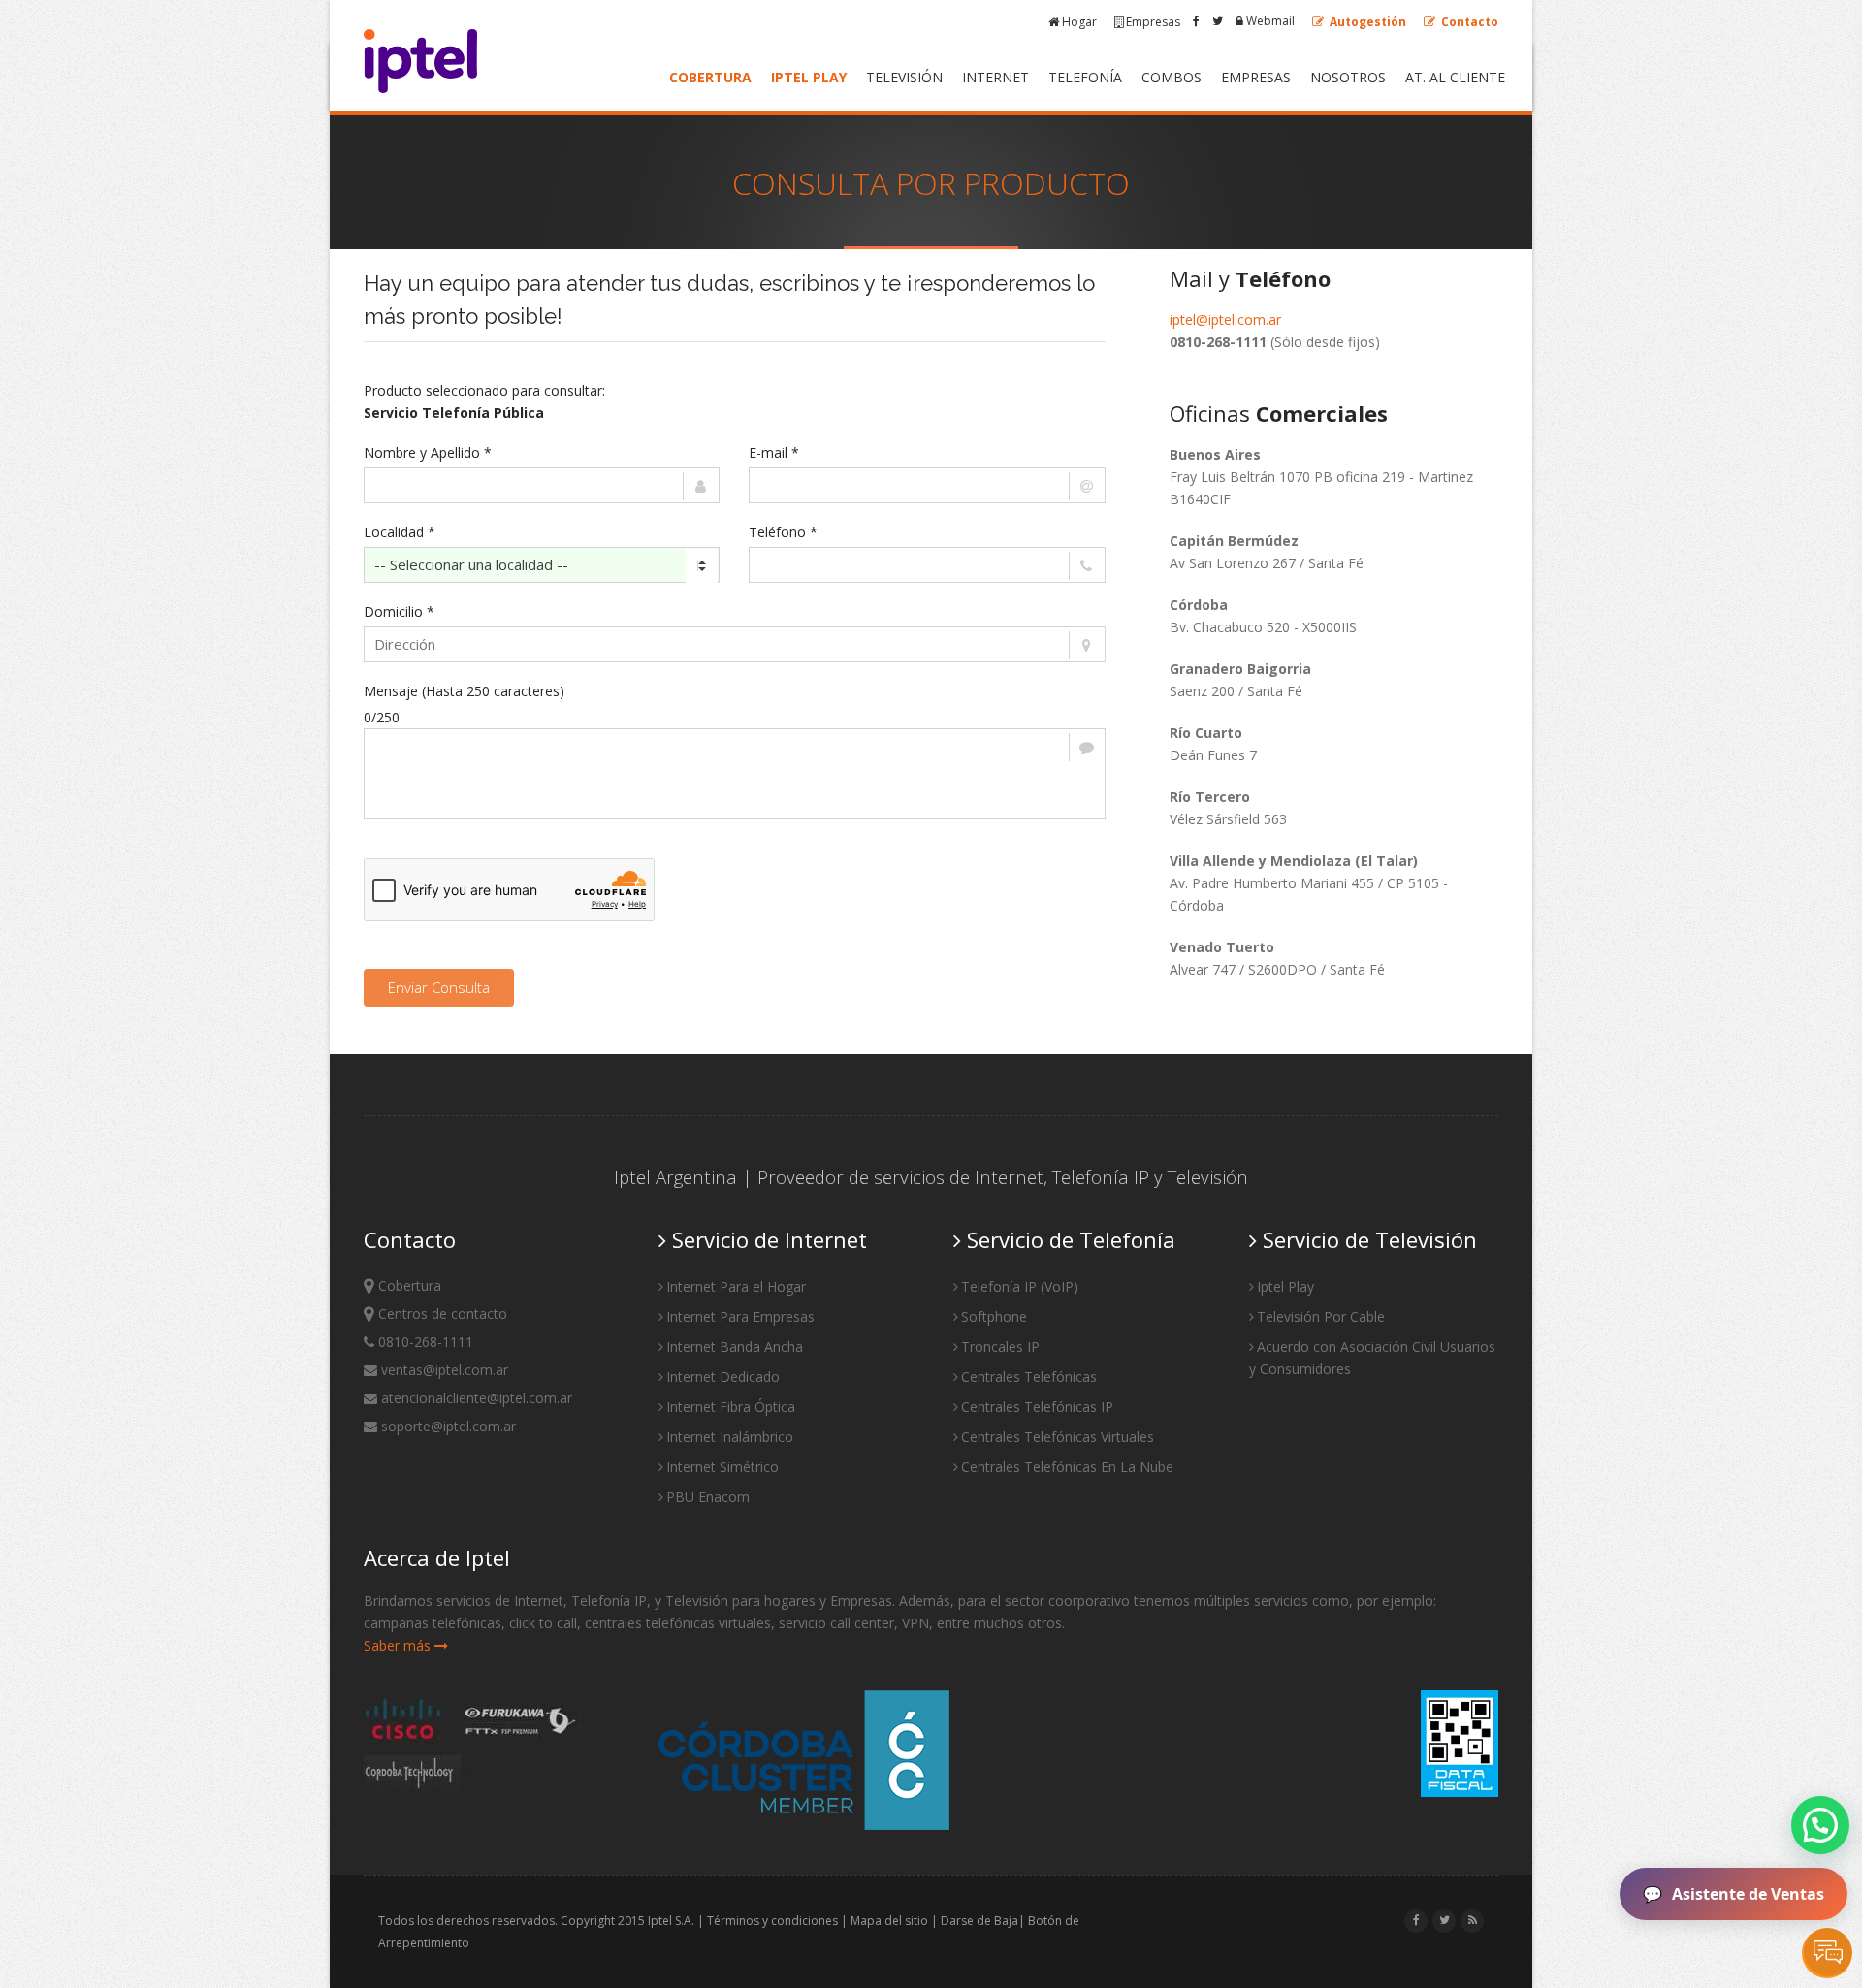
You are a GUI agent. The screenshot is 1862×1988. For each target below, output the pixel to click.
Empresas (1153, 22)
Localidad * (400, 532)
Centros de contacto (441, 1314)
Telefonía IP (1101, 1177)
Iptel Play (809, 77)
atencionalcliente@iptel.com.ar (475, 1398)
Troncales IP (1000, 1347)
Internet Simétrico (722, 1467)
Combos (1172, 77)
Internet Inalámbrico (730, 1437)
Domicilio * (399, 611)
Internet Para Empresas (740, 1316)
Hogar (1079, 22)
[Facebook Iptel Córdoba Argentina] (1416, 1920)
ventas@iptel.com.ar (443, 1370)
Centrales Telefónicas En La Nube (1067, 1467)
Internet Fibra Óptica (731, 1407)
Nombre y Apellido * (428, 452)
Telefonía (1085, 77)
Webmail (1269, 21)
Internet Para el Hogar (736, 1286)
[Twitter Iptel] (1218, 21)
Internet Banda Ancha (735, 1347)
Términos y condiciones (772, 1921)
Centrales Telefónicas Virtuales (1058, 1437)
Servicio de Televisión (1367, 1239)
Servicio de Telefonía (1068, 1239)
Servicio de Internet (767, 1239)
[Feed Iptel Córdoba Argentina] (1473, 1920)
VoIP (1059, 1286)
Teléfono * (783, 532)
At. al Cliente (1455, 77)
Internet (995, 77)
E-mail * (774, 452)
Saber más (399, 1645)
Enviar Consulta (439, 987)
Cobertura (710, 77)
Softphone (994, 1316)
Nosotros (1348, 77)
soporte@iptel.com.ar (447, 1426)
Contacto (1468, 22)
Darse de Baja (979, 1921)
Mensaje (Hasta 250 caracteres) (464, 691)
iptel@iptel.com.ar (1225, 320)
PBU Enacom (708, 1497)
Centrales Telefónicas (1029, 1377)
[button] (1820, 1825)
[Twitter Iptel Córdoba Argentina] (1445, 1920)
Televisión (904, 77)
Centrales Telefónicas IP (1037, 1407)
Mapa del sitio (889, 1921)
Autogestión (1366, 22)
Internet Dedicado (723, 1377)
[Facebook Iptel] (1196, 21)
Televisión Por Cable (1321, 1316)
